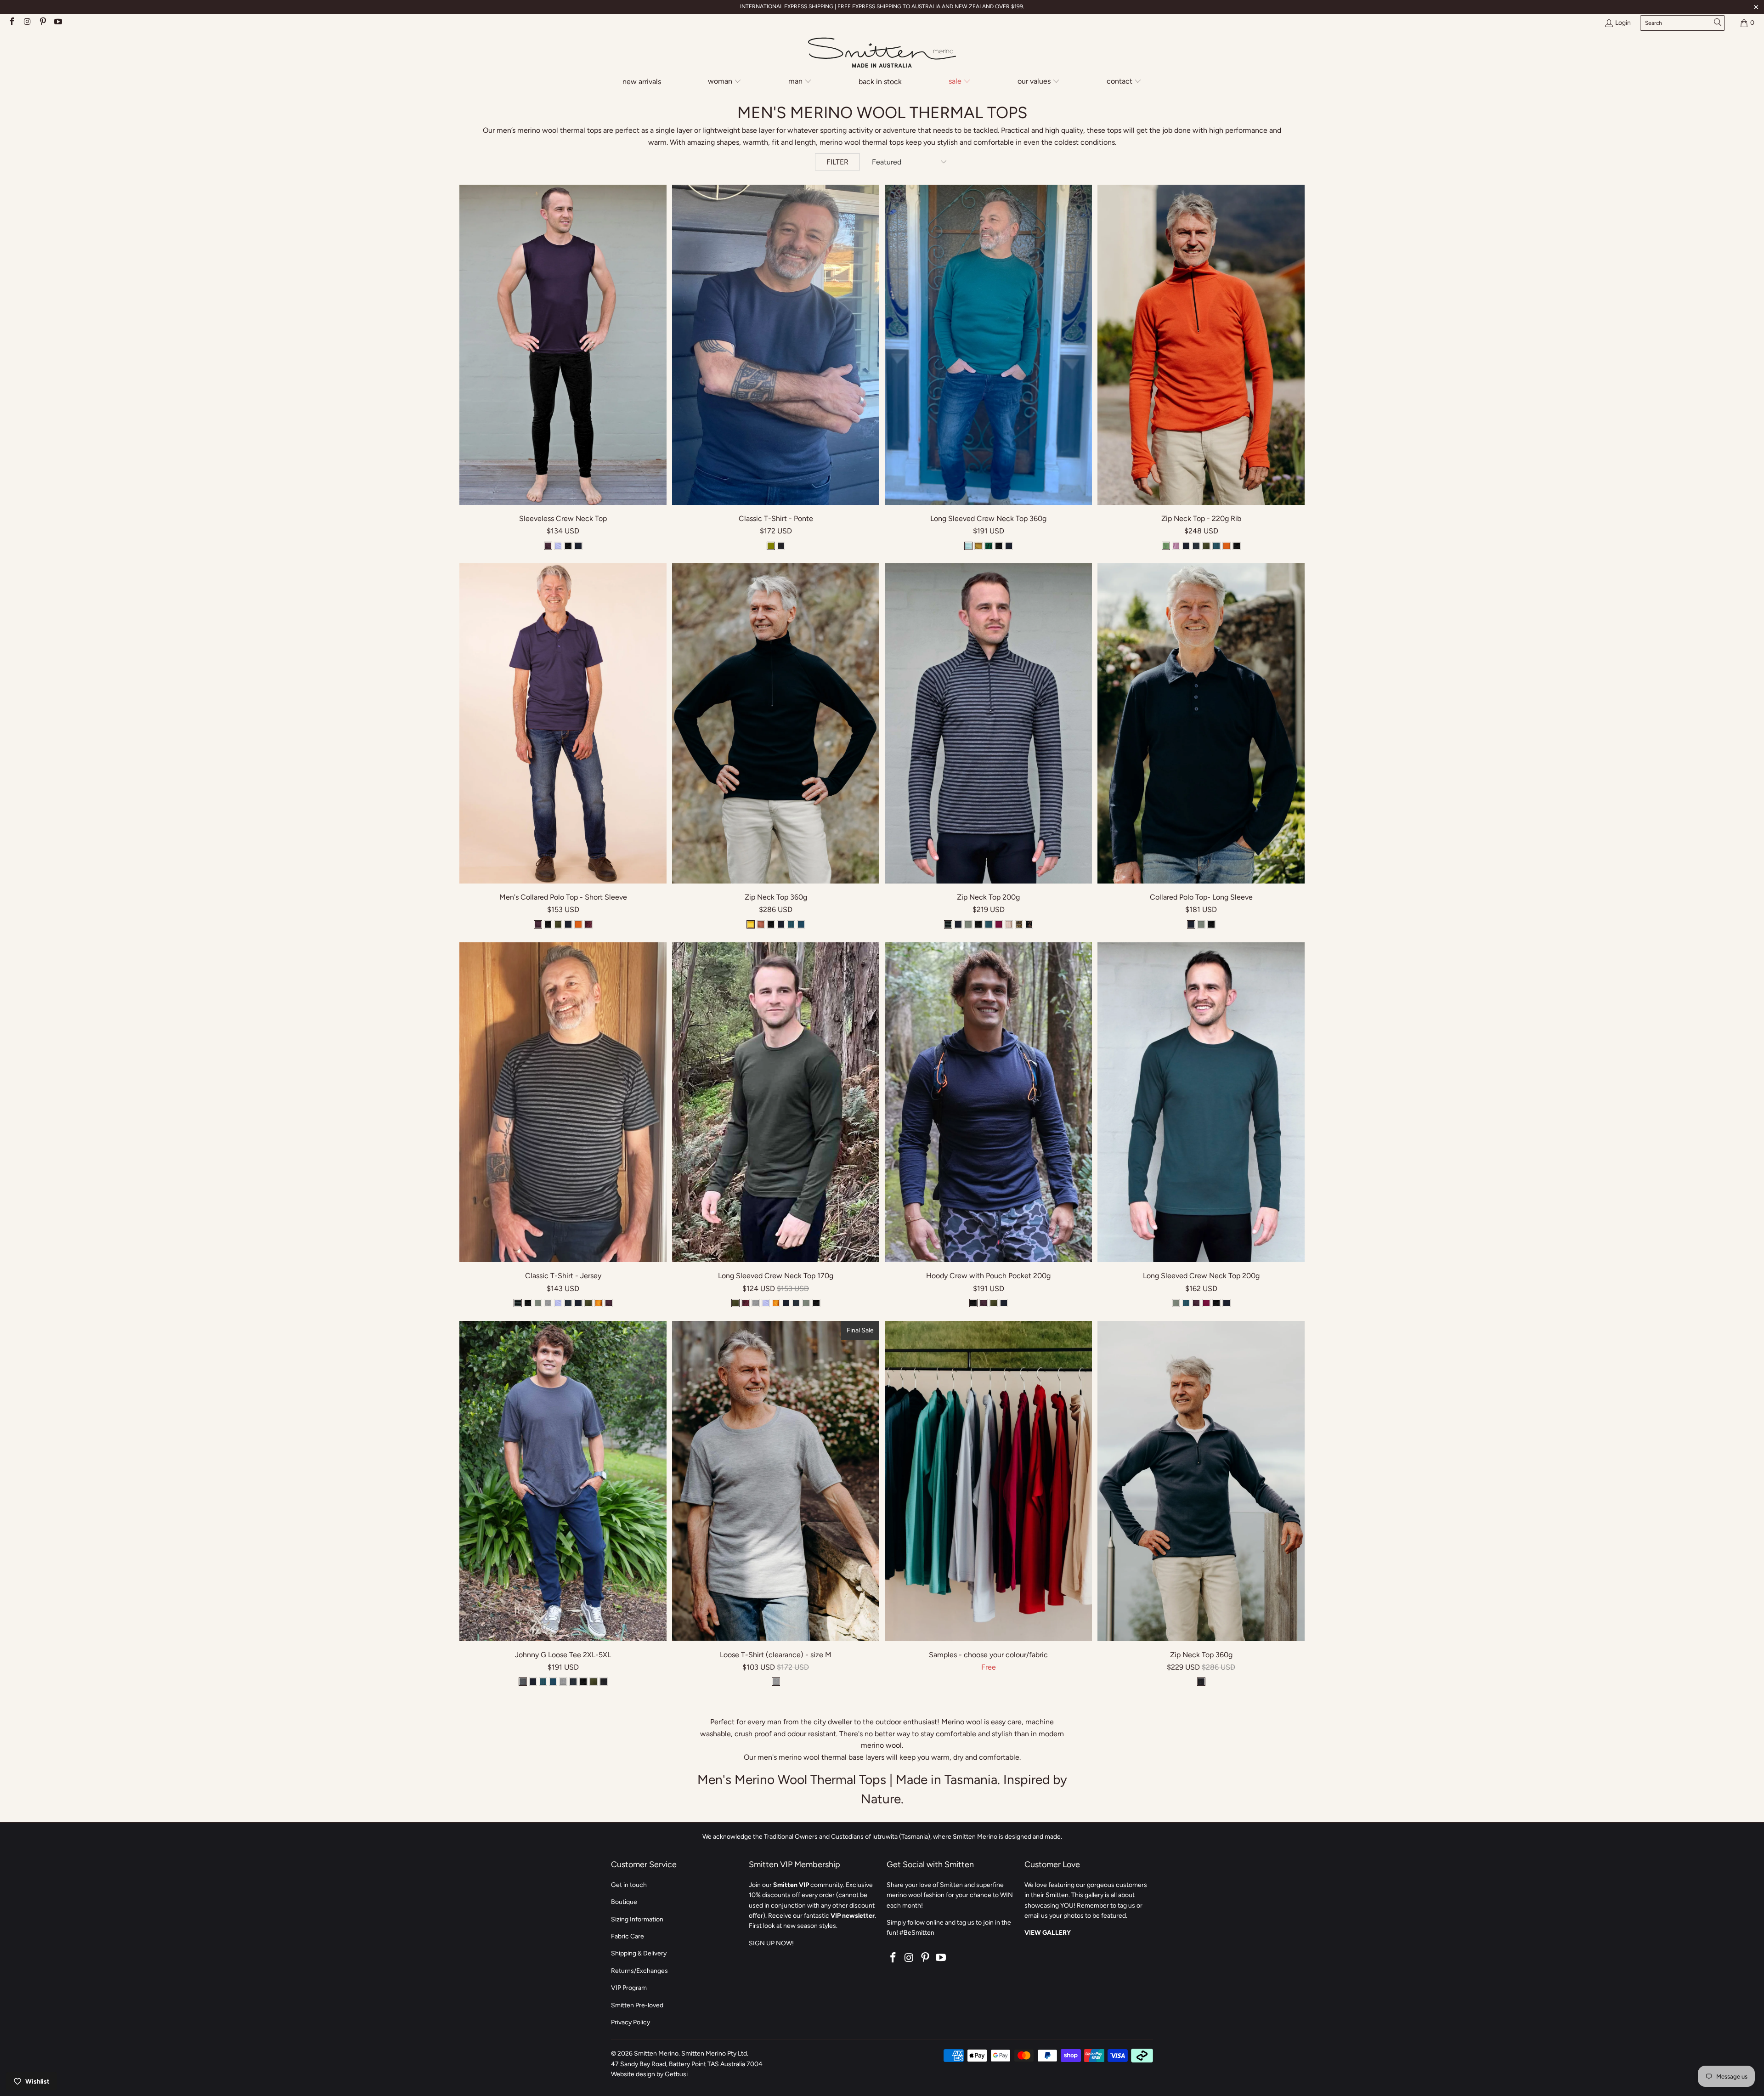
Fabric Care (628, 1936)
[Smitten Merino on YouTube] (58, 23)
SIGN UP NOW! (771, 1943)
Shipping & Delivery (639, 1953)
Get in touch (629, 1885)
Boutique (624, 1902)
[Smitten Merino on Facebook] (11, 23)
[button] (725, 82)
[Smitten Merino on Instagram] (27, 23)
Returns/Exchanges (639, 1971)
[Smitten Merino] (882, 53)
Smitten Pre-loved (637, 2005)
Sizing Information (637, 1919)
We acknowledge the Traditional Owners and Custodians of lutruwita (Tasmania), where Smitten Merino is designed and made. (882, 1837)
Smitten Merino (656, 2054)
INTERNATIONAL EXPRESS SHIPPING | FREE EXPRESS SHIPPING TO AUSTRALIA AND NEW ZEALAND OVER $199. (882, 6)
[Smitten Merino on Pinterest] (42, 23)
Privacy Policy (630, 2022)
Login (1623, 23)
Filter (837, 162)
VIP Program (629, 1988)
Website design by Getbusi (649, 2074)
